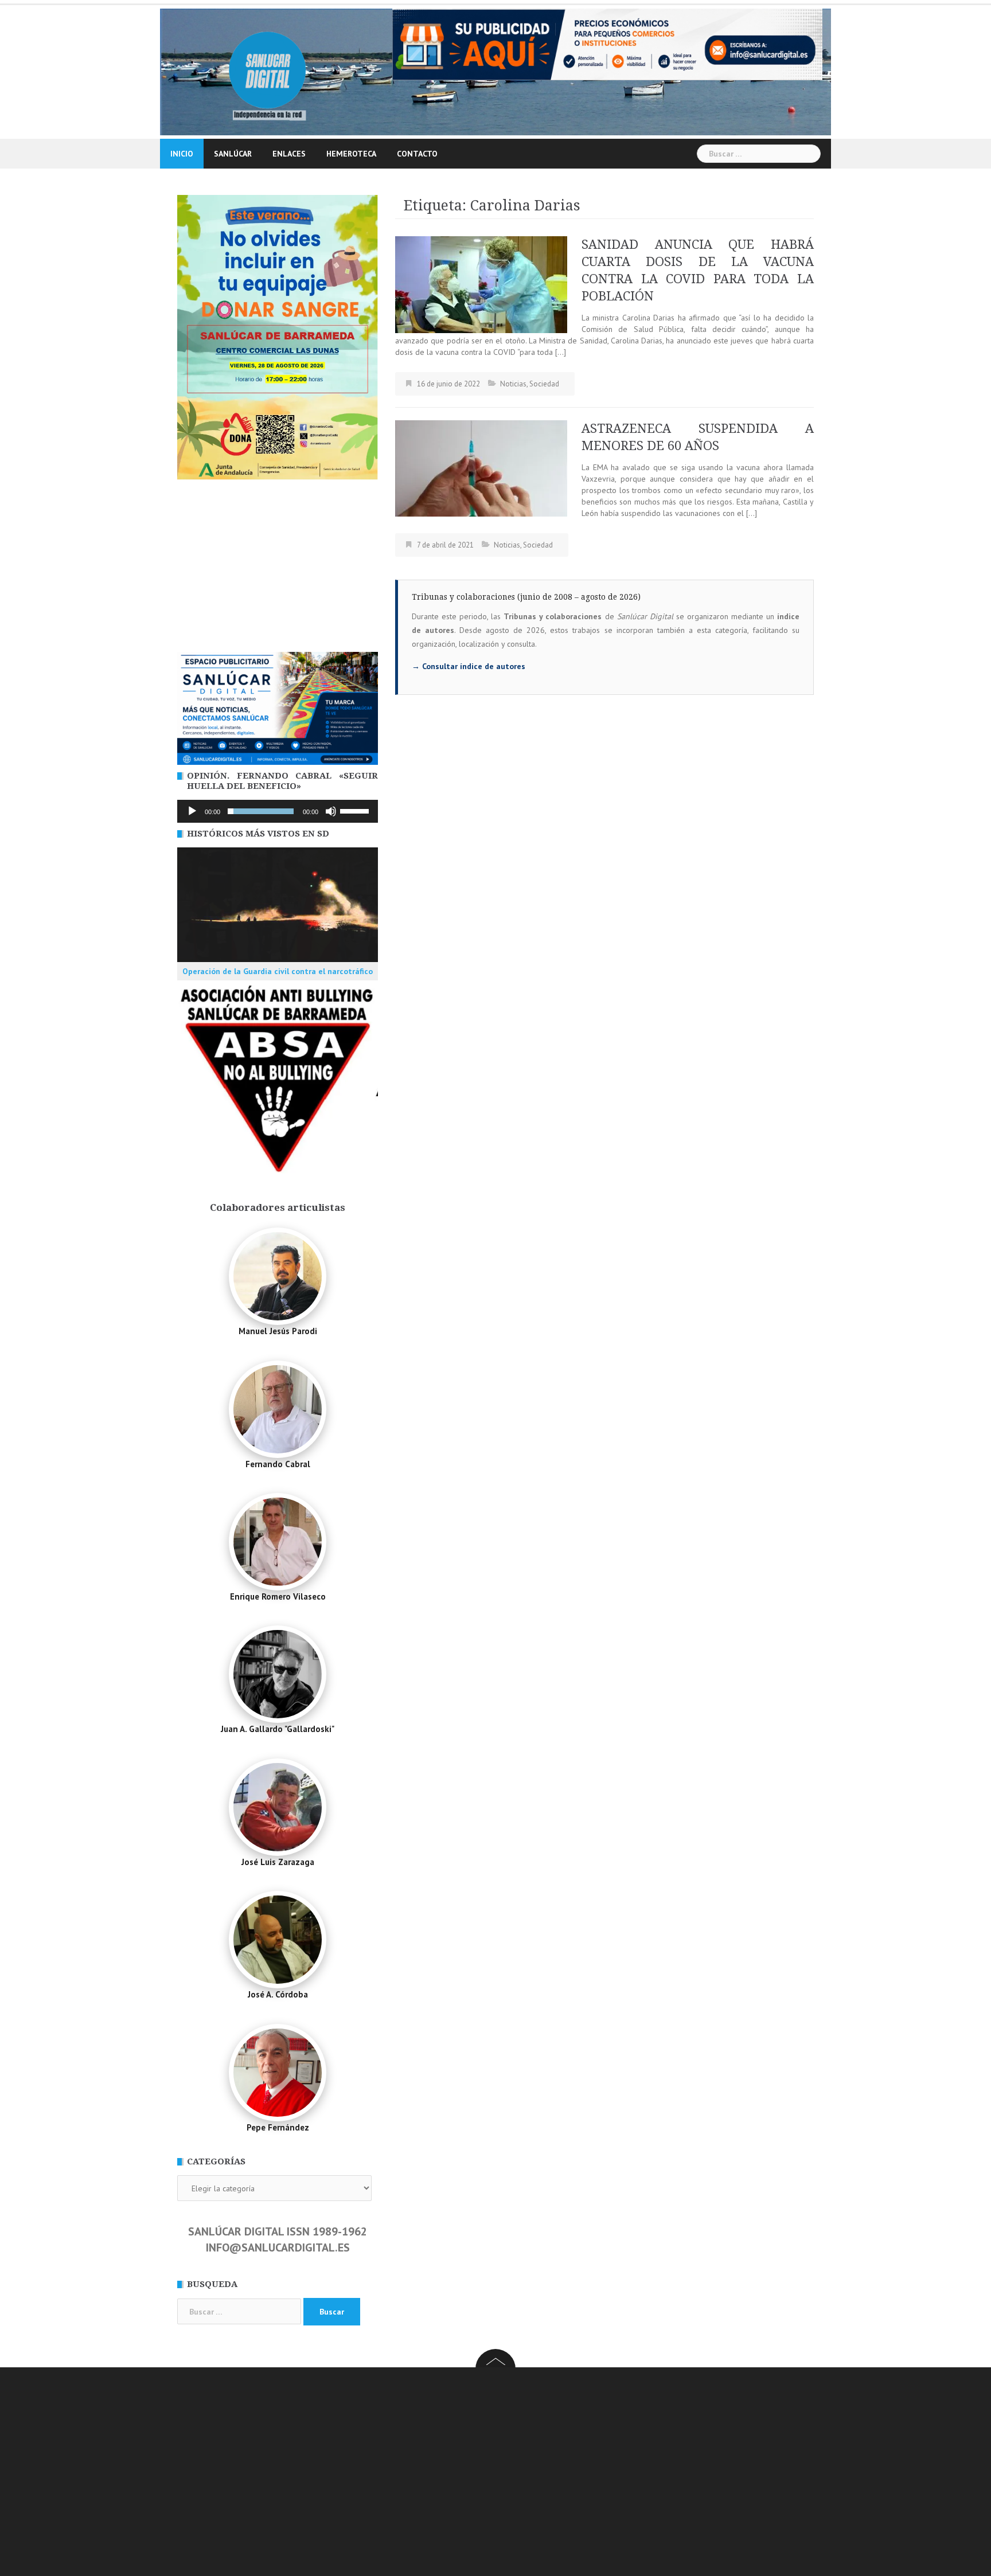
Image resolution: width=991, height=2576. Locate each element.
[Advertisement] (278, 566)
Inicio (182, 154)
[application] (278, 811)
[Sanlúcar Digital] (268, 71)
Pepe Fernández (278, 2127)
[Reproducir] (192, 811)
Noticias (513, 384)
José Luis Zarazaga (278, 1862)
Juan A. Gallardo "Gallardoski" (278, 1729)
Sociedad (544, 384)
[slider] (356, 810)
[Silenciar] (331, 811)
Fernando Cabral (278, 1464)
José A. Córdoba (278, 1994)
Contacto (417, 154)
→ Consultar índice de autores (469, 666)
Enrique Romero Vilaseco (278, 1596)
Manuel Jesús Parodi (278, 1331)
